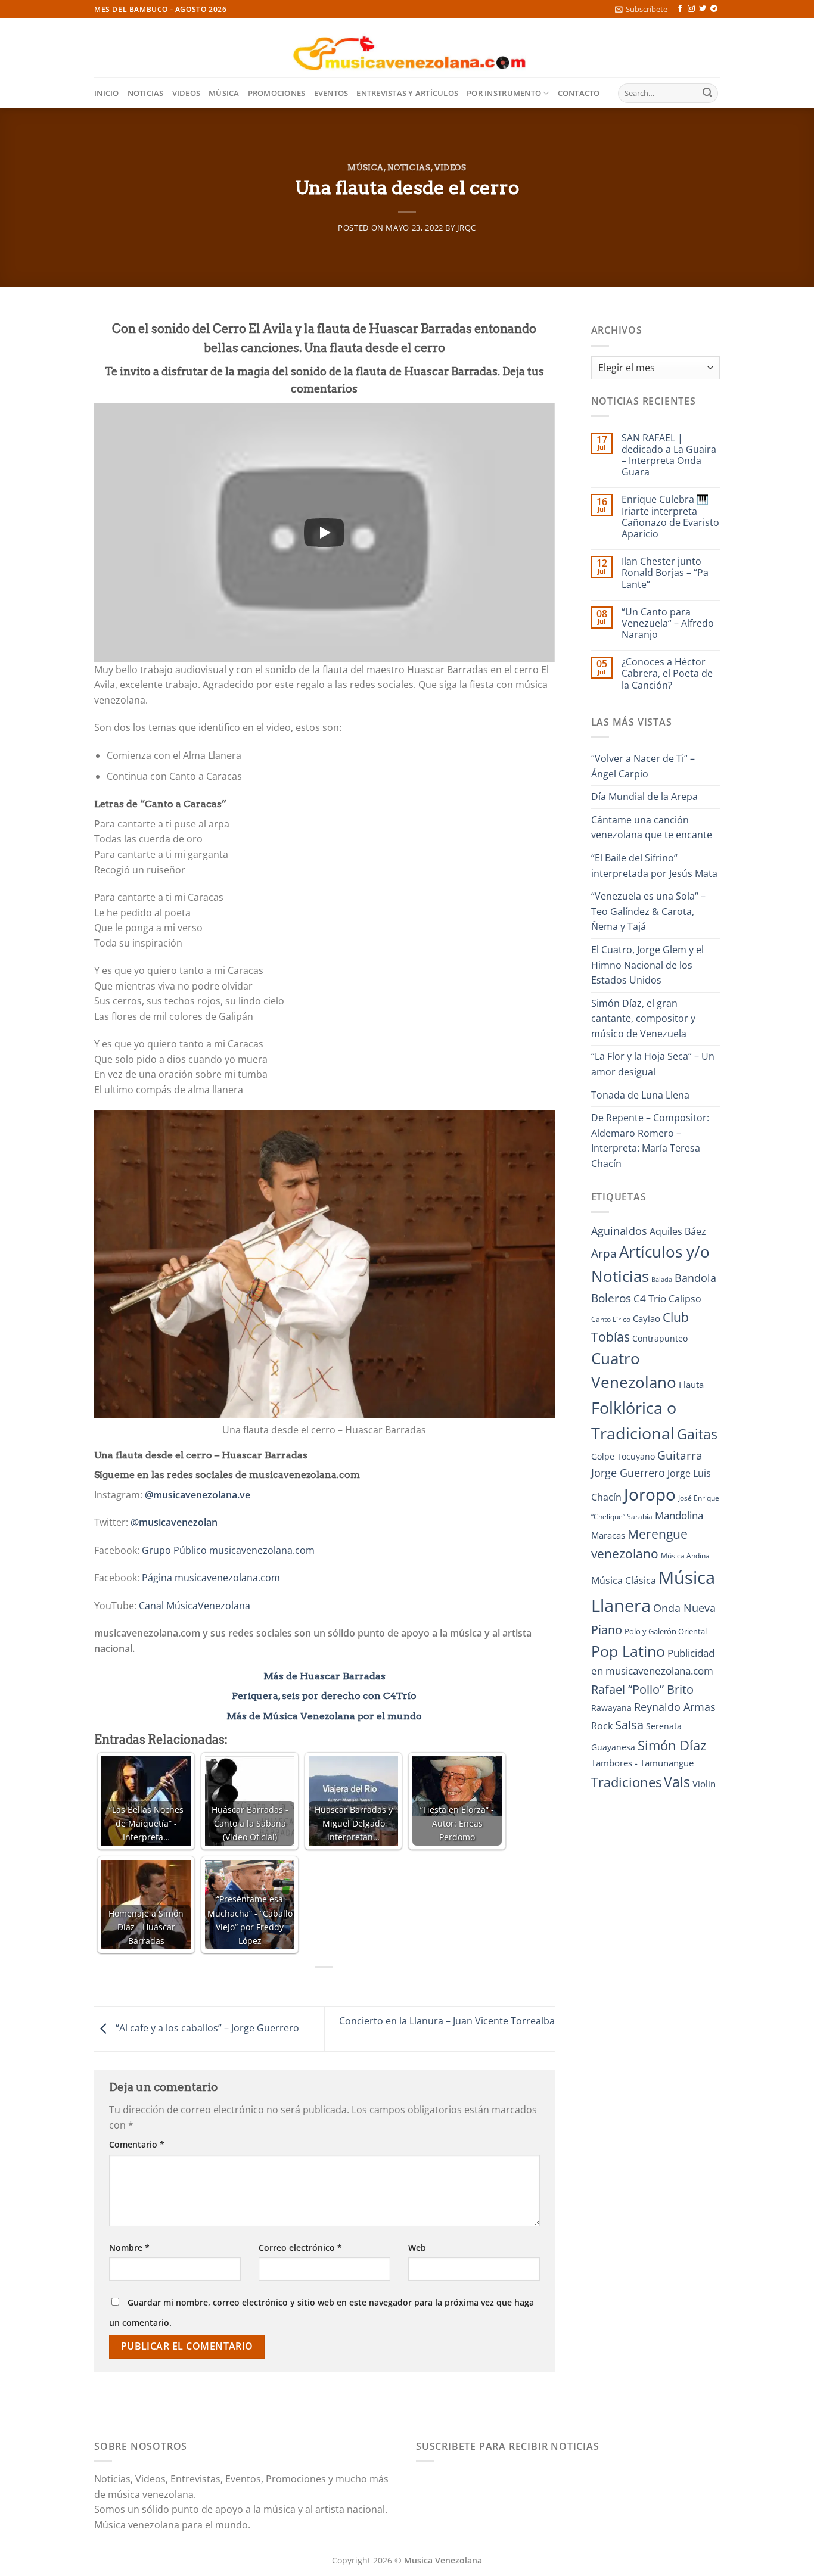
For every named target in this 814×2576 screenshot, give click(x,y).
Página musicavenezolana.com (211, 1578)
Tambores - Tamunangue (642, 1763)
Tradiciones (626, 1782)
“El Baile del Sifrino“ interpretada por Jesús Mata (654, 866)
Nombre (129, 2247)
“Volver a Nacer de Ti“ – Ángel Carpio (643, 766)
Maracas (608, 1535)
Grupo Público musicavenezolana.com (228, 1550)
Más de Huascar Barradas (324, 1676)
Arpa (604, 1253)
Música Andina (685, 1556)
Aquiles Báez (678, 1231)
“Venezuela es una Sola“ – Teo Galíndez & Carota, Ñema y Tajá (648, 911)
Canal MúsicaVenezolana (195, 1606)
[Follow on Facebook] (680, 9)
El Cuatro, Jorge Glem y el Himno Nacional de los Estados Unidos (647, 965)
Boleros (611, 1298)
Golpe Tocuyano (623, 1456)
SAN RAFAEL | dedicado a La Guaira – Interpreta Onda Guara (669, 455)
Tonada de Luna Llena (640, 1095)
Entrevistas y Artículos (407, 93)
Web (417, 2247)
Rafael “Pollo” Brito (642, 1689)
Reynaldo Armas (675, 1707)
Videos (187, 93)
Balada (662, 1280)
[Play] (324, 533)
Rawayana (611, 1708)
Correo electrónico (300, 2247)
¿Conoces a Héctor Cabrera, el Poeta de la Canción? (667, 674)
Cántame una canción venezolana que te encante (652, 827)
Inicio (107, 93)
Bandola (695, 1278)
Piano (607, 1629)
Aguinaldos (619, 1231)
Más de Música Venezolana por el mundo (324, 1716)
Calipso (685, 1299)
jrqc (467, 228)
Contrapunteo (660, 1338)
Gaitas (697, 1434)
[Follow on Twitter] (703, 9)
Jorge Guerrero (628, 1473)
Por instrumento (504, 93)
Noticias (146, 93)
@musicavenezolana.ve (198, 1495)
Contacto (579, 93)
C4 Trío (650, 1298)
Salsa (629, 1725)
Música (224, 93)
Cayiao (647, 1318)
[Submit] (707, 94)
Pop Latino (628, 1651)
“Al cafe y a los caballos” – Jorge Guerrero (206, 2028)
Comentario (137, 2144)
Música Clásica (624, 1581)
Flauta (691, 1385)
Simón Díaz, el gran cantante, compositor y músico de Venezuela (643, 1018)
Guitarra (680, 1455)
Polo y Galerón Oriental (666, 1631)
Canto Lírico (611, 1319)
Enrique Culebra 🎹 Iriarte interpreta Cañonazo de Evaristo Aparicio (670, 517)
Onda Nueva (684, 1608)
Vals (677, 1782)
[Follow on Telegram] (714, 9)
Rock (602, 1726)
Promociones (277, 93)
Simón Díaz (672, 1745)
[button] (641, 9)
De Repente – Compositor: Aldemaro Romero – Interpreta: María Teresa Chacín (650, 1141)
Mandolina (679, 1515)
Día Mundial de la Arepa (644, 797)
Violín (704, 1784)
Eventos (331, 93)
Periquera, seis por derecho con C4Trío (324, 1696)
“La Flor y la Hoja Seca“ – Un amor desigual (653, 1064)
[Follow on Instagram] (691, 9)
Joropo (650, 1494)
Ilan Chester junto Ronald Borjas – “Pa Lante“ (665, 573)
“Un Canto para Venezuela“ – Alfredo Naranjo (668, 624)
